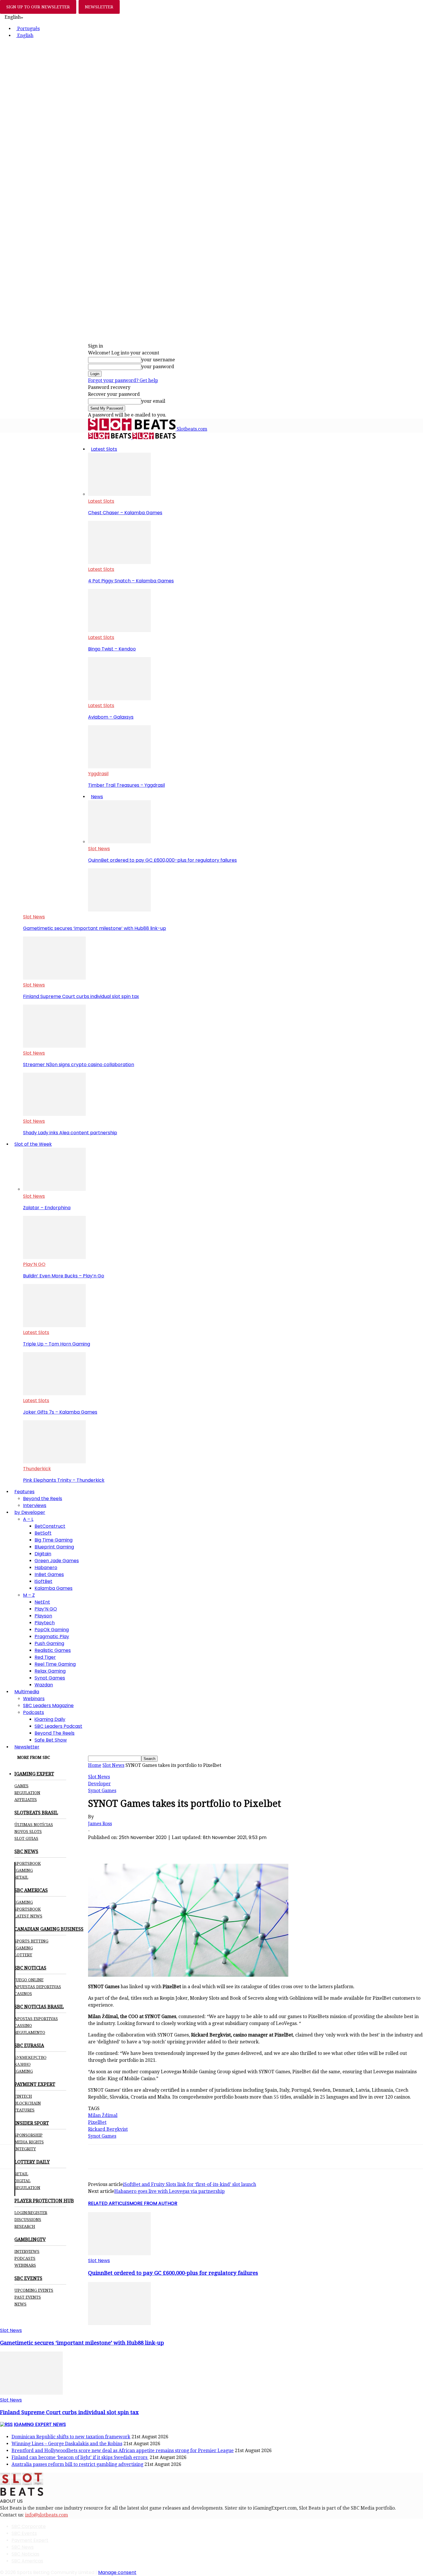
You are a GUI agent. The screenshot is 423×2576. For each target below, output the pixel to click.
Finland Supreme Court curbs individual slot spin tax (81, 996)
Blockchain (28, 2103)
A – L (28, 1519)
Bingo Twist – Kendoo (112, 649)
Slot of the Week (33, 1144)
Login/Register (31, 2213)
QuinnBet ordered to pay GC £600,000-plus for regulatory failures (162, 860)
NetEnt (42, 1602)
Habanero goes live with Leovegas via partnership (169, 2191)
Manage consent (117, 2572)
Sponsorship (28, 2135)
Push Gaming (49, 1643)
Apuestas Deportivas (38, 1987)
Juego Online (29, 1980)
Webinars (34, 1699)
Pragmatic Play (52, 1637)
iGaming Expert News (40, 2424)
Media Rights (29, 2142)
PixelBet (97, 2122)
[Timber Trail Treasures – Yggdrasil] (119, 767)
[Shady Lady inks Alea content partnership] (54, 1114)
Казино (22, 2064)
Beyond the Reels (43, 1499)
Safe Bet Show (51, 1740)
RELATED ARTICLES (109, 2203)
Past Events (28, 2297)
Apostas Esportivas (36, 2019)
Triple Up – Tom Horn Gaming (57, 1344)
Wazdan (44, 1685)
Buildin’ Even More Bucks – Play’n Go (64, 1276)
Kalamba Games (54, 1588)
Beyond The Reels (55, 1733)
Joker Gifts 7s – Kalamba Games (60, 1412)
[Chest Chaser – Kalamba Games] (119, 494)
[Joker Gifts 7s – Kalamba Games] (54, 1394)
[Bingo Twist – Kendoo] (119, 630)
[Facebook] (98, 1847)
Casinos (23, 1994)
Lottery (23, 1955)
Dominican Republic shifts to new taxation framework (71, 2437)
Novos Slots (28, 1832)
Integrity (25, 2149)
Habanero (46, 1568)
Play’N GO (34, 1264)
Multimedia (27, 1692)
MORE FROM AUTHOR (153, 2203)
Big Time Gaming (54, 1540)
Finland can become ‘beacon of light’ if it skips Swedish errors (80, 2457)
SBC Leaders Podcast (58, 1726)
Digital (22, 2181)
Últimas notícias (34, 1825)
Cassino (23, 2026)
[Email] (181, 1847)
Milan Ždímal (103, 2115)
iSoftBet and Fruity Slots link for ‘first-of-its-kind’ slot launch (189, 2184)
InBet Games (49, 1574)
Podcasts (34, 1712)
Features (24, 1492)
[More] (202, 1847)
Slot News (99, 849)
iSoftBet (43, 1581)
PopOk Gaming (52, 1630)
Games (21, 1786)
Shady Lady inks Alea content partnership (70, 1133)
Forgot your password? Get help (123, 380)
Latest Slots (104, 449)
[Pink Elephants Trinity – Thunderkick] (54, 1462)
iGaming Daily (50, 1719)
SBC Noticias (25, 2554)
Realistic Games (53, 1650)
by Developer (30, 1512)
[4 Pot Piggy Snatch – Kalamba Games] (119, 562)
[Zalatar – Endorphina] (54, 1189)
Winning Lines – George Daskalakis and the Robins (67, 2444)
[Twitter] (119, 1847)
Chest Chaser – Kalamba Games (125, 513)
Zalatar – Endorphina (47, 1208)
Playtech (45, 1623)
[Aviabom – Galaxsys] (119, 699)
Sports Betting (31, 1941)
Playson (43, 1616)
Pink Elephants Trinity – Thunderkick (64, 1480)
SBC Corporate (29, 2526)
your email (153, 401)
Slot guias (26, 1838)
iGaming (24, 1870)
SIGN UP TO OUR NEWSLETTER (38, 7)
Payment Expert (30, 2540)
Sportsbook (28, 1863)
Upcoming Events (34, 2290)
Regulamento (30, 2032)
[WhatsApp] (140, 1847)
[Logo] (110, 438)
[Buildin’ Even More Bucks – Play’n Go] (54, 1257)
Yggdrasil (98, 774)
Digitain (43, 1554)
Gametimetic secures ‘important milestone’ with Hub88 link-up (95, 928)
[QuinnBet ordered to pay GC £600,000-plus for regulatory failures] (119, 842)
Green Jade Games (57, 1561)
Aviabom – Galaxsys (111, 717)
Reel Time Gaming (55, 1664)
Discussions (28, 2220)
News (97, 797)
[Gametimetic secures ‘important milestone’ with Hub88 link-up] (119, 910)
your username (158, 360)
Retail (21, 1877)
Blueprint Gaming (54, 1547)
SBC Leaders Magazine (48, 1706)
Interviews (35, 1505)
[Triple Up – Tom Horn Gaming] (54, 1326)
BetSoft (43, 1533)
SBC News (23, 2547)
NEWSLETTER (99, 7)
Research (25, 2226)
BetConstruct (50, 1526)
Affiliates (26, 1800)
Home (95, 1765)
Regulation (27, 1793)
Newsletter (27, 1747)
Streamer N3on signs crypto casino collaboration (79, 1065)
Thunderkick (37, 1469)
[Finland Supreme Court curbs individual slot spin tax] (54, 978)
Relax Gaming (50, 1671)
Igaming (24, 1902)
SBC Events (24, 2533)
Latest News (28, 1916)
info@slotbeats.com (46, 2515)
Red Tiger (45, 1657)
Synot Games (50, 1678)
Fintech (23, 2096)
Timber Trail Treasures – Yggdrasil (126, 785)
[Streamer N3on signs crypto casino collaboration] (54, 1046)
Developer (99, 1784)
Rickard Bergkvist (108, 2129)
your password (158, 367)
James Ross (100, 1824)
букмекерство (30, 2057)
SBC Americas (27, 2561)
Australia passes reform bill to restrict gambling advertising (77, 2464)
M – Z (29, 1595)
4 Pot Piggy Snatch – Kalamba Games (131, 581)
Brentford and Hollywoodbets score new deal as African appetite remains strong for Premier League (123, 2451)
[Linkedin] (161, 1847)
